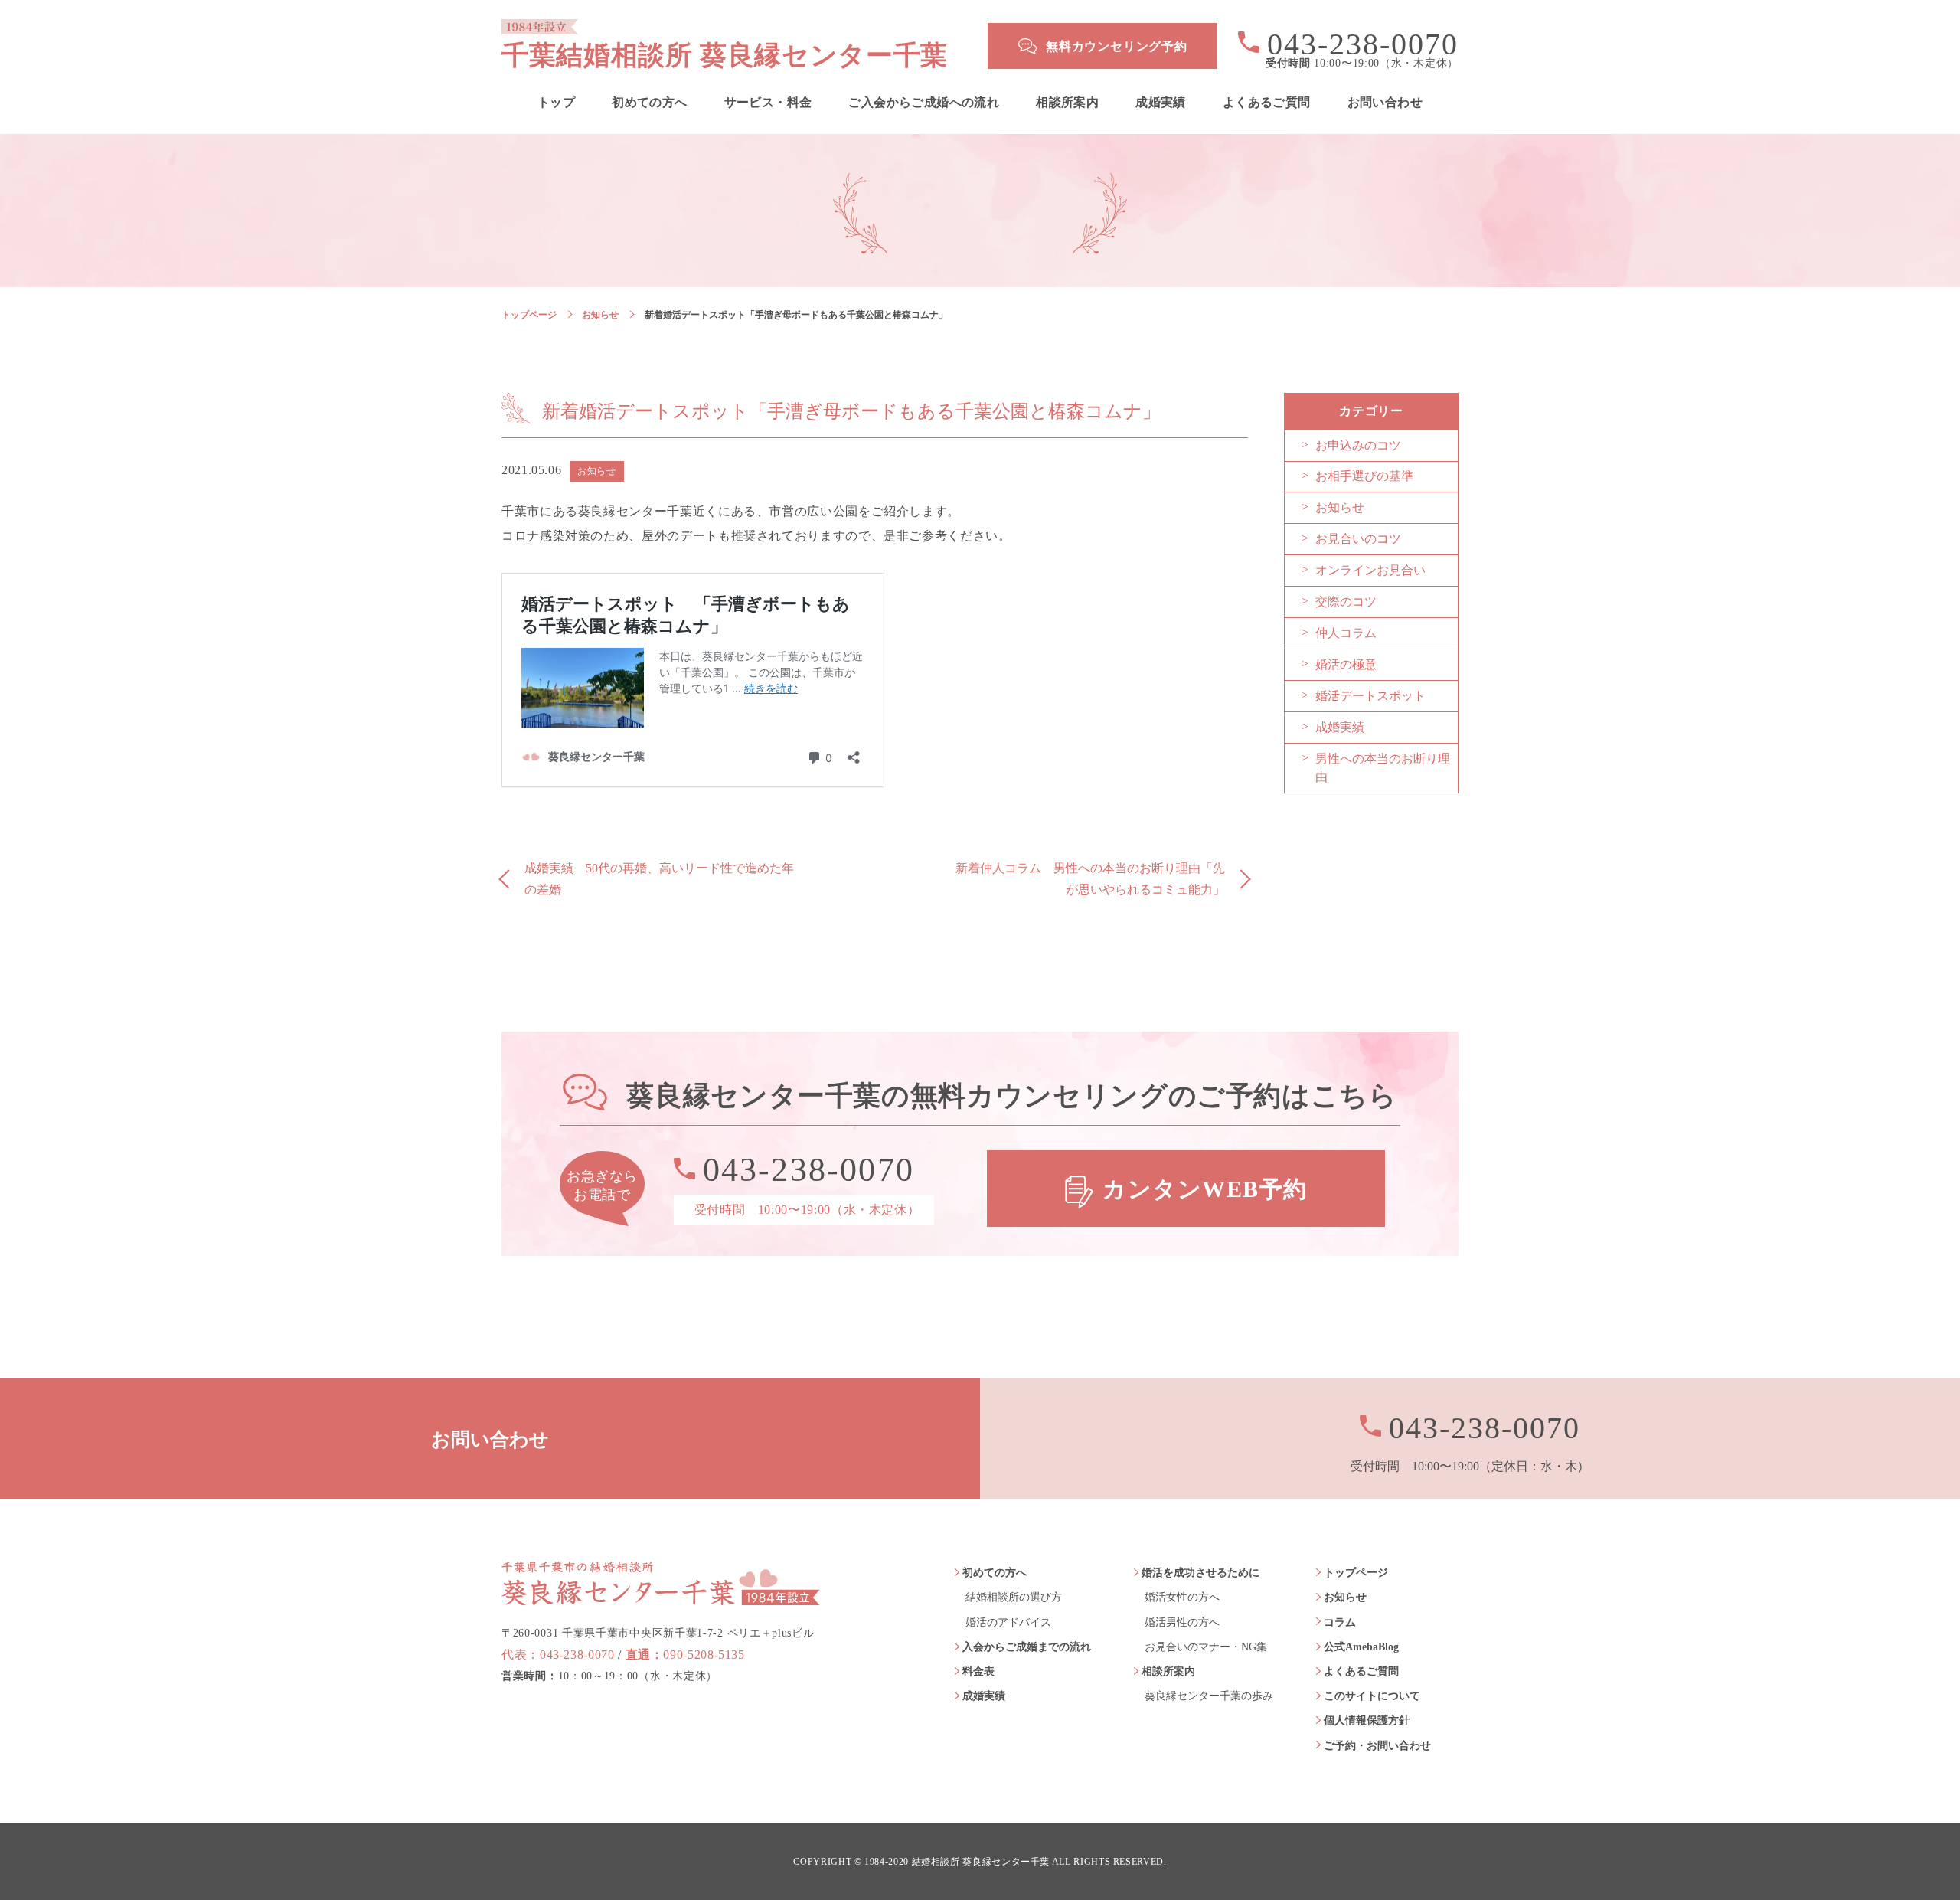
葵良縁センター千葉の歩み (1209, 1696)
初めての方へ (649, 103)
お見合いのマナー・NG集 (1206, 1647)
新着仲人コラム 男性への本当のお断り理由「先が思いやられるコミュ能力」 (1090, 879)
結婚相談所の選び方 (1014, 1597)
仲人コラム (1346, 633)
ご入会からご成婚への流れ (924, 103)
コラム (1340, 1622)
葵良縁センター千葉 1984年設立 (661, 1583)
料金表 (978, 1671)
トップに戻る (1906, 1854)
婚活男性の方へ (1182, 1622)
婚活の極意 (1346, 664)
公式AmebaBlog (1361, 1647)
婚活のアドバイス (1008, 1622)
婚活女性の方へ (1182, 1597)
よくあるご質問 (1267, 103)
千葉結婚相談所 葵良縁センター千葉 (725, 55)
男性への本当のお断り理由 (1383, 768)
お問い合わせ (1385, 103)
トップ (556, 103)
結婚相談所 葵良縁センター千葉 (981, 1862)
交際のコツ (1346, 602)
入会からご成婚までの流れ (1027, 1647)
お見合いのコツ (1358, 539)
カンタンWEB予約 (1205, 1189)
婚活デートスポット (1370, 696)
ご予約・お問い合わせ (1377, 1746)
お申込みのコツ (1358, 445)
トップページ (529, 315)
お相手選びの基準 (1364, 476)
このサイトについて (1372, 1696)
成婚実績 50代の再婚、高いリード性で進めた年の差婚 (659, 879)
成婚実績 (1161, 103)
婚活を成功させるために (1200, 1573)
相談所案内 (1067, 103)
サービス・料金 (768, 103)
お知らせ (600, 315)
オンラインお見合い (1370, 570)
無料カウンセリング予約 (1117, 46)
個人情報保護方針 (1367, 1720)
